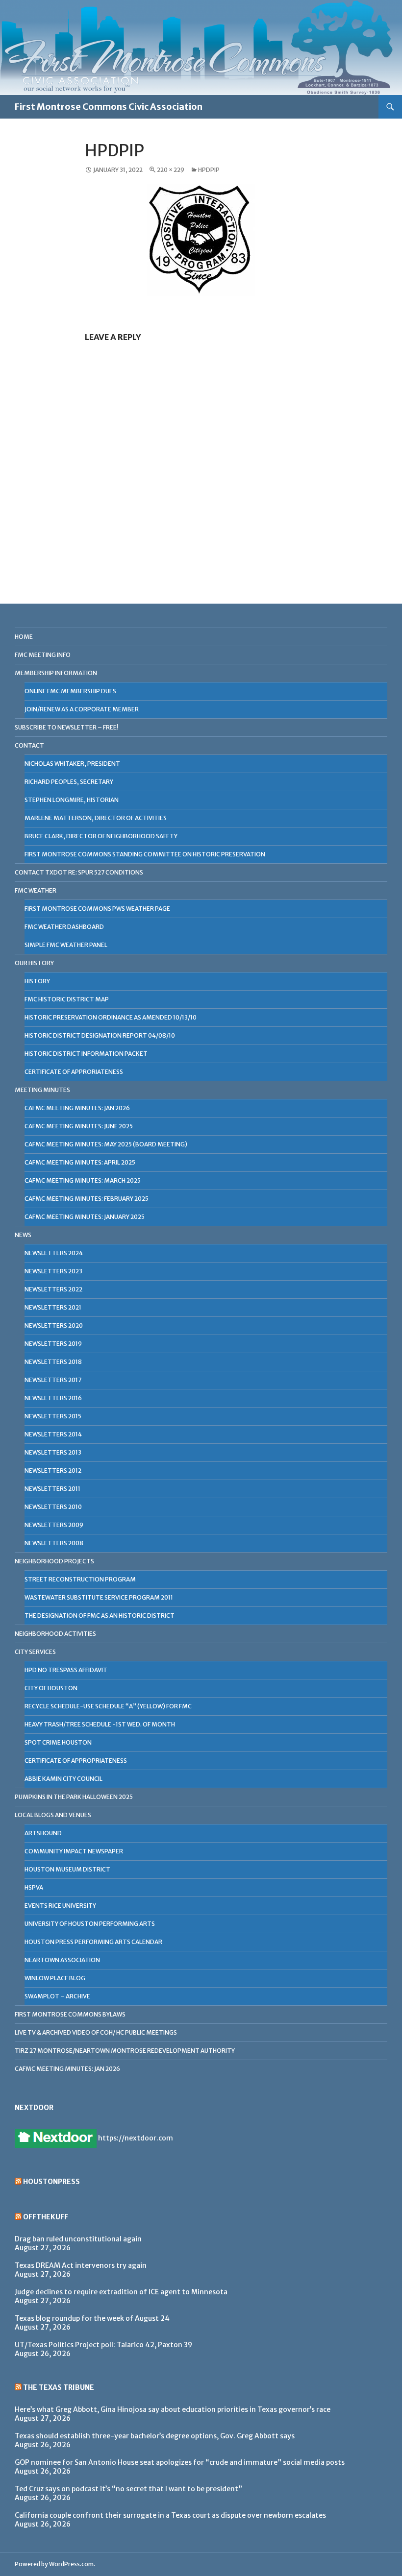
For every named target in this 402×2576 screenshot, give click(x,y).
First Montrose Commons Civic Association (109, 107)
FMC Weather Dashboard (64, 927)
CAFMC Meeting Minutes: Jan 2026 (77, 1108)
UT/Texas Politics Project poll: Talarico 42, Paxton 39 (103, 2345)
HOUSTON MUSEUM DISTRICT (67, 1869)
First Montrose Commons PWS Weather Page (97, 909)
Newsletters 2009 (54, 1525)
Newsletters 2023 (53, 1271)
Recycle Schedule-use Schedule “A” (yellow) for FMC (108, 1706)
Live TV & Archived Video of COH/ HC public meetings (96, 2032)
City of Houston (51, 1688)
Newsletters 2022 (53, 1289)
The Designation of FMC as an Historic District (100, 1616)
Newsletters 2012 (53, 1470)
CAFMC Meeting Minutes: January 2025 (85, 1217)
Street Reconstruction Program (80, 1579)
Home (24, 637)
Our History (34, 963)
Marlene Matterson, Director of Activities (96, 818)
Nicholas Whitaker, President (72, 764)
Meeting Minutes (42, 1090)
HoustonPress (51, 2182)
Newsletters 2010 (53, 1507)
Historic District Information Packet (86, 1054)
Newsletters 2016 (53, 1398)
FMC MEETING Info (43, 655)
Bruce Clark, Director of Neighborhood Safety (101, 836)
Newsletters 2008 (54, 1543)
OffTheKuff (46, 2217)
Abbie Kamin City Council (63, 1779)
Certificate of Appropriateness (76, 1761)
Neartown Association (62, 1960)
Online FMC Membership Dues (70, 691)
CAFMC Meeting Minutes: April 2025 (80, 1162)
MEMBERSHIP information (56, 673)
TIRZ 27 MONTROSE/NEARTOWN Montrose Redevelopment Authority (125, 2051)
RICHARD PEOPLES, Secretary (69, 782)
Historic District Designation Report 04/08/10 (100, 1035)
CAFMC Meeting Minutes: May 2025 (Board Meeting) (106, 1144)
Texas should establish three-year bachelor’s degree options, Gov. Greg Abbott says (155, 2436)
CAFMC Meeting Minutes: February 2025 (87, 1199)
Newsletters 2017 (53, 1380)
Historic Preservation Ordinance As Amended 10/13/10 (111, 1017)
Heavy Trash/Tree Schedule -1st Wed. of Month (100, 1724)
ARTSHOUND (43, 1833)
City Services (35, 1652)
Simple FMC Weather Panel (66, 945)
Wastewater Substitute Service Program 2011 (99, 1597)
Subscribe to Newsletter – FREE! (66, 727)
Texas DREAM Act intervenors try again (81, 2265)
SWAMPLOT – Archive (57, 1996)
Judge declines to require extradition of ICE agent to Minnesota (121, 2292)
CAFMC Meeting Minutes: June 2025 (79, 1126)
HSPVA (34, 1887)
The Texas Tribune (59, 2387)
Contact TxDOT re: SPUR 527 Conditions (79, 872)
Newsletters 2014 (53, 1434)
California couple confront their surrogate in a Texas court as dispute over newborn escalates (170, 2515)
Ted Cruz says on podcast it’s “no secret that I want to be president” (128, 2489)
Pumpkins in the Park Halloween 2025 (74, 1797)
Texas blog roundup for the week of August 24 (92, 2318)
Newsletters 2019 (53, 1344)
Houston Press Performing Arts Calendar (93, 1942)
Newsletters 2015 (53, 1416)
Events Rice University (60, 1906)
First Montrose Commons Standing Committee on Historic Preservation (145, 854)
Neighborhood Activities (55, 1634)
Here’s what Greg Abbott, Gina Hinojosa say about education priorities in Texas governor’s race (173, 2409)
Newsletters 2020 (54, 1325)
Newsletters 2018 (53, 1362)
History (37, 981)
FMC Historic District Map (67, 999)
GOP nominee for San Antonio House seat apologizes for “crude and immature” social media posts (180, 2462)
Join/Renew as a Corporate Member (82, 709)
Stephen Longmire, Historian (72, 800)
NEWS (23, 1235)
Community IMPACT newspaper (74, 1851)
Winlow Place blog (55, 1978)
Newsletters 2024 (54, 1253)
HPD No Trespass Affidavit (66, 1670)
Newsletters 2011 (52, 1489)
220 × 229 (171, 170)
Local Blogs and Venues (53, 1815)
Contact (29, 745)
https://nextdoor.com (135, 2138)
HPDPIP (209, 170)
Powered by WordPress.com (54, 2564)
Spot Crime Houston (58, 1742)
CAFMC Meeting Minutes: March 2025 (83, 1180)
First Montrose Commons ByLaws (70, 2014)
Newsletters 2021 (53, 1307)
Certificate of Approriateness (74, 1072)
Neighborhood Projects (54, 1561)
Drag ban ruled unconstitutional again (78, 2239)
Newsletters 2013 (53, 1452)
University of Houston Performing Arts (90, 1924)
